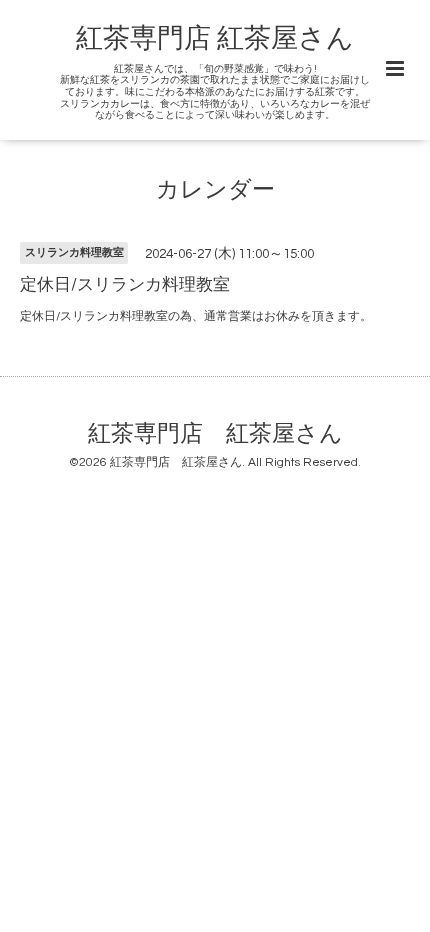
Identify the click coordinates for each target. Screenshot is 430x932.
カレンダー (215, 190)
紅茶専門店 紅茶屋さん (215, 39)
